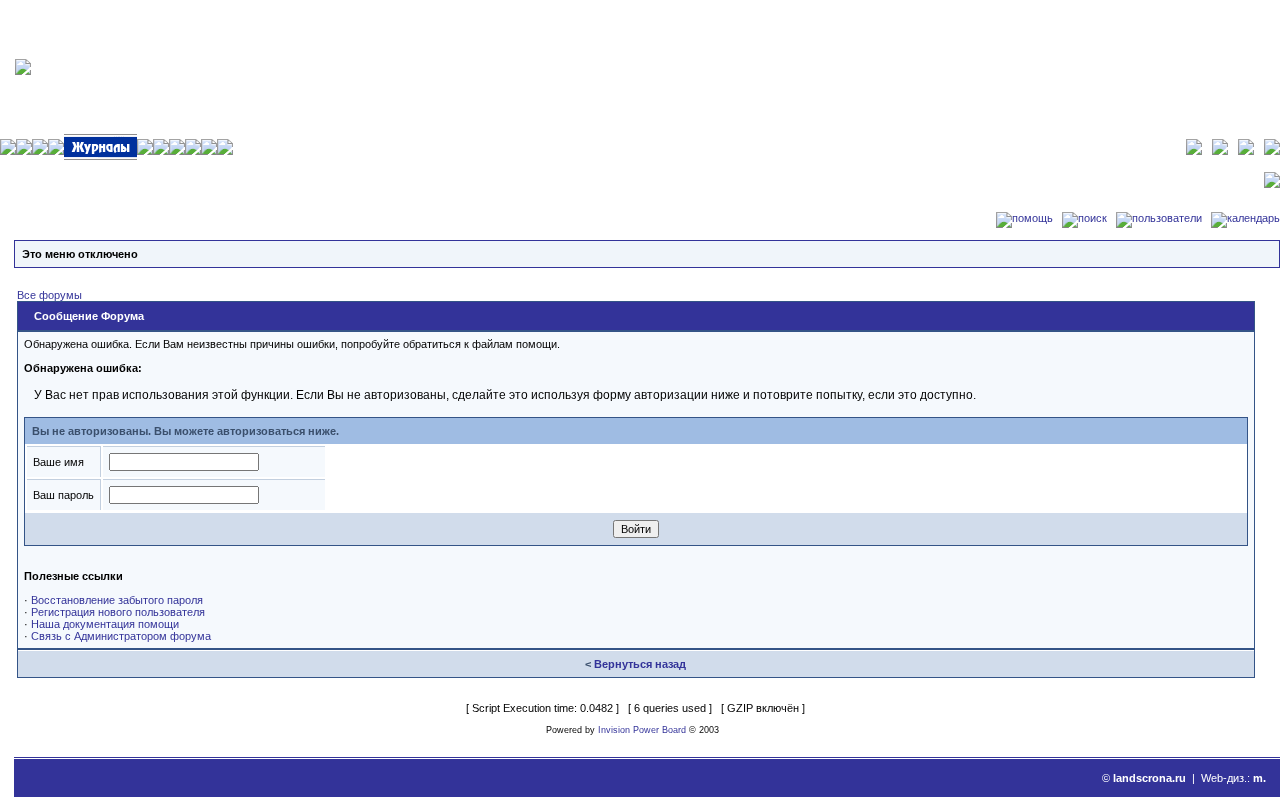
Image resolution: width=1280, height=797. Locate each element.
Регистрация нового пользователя (118, 612)
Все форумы (49, 295)
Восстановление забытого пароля (117, 600)
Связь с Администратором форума (121, 636)
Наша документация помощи (105, 624)
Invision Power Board (642, 730)
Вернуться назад (640, 664)
